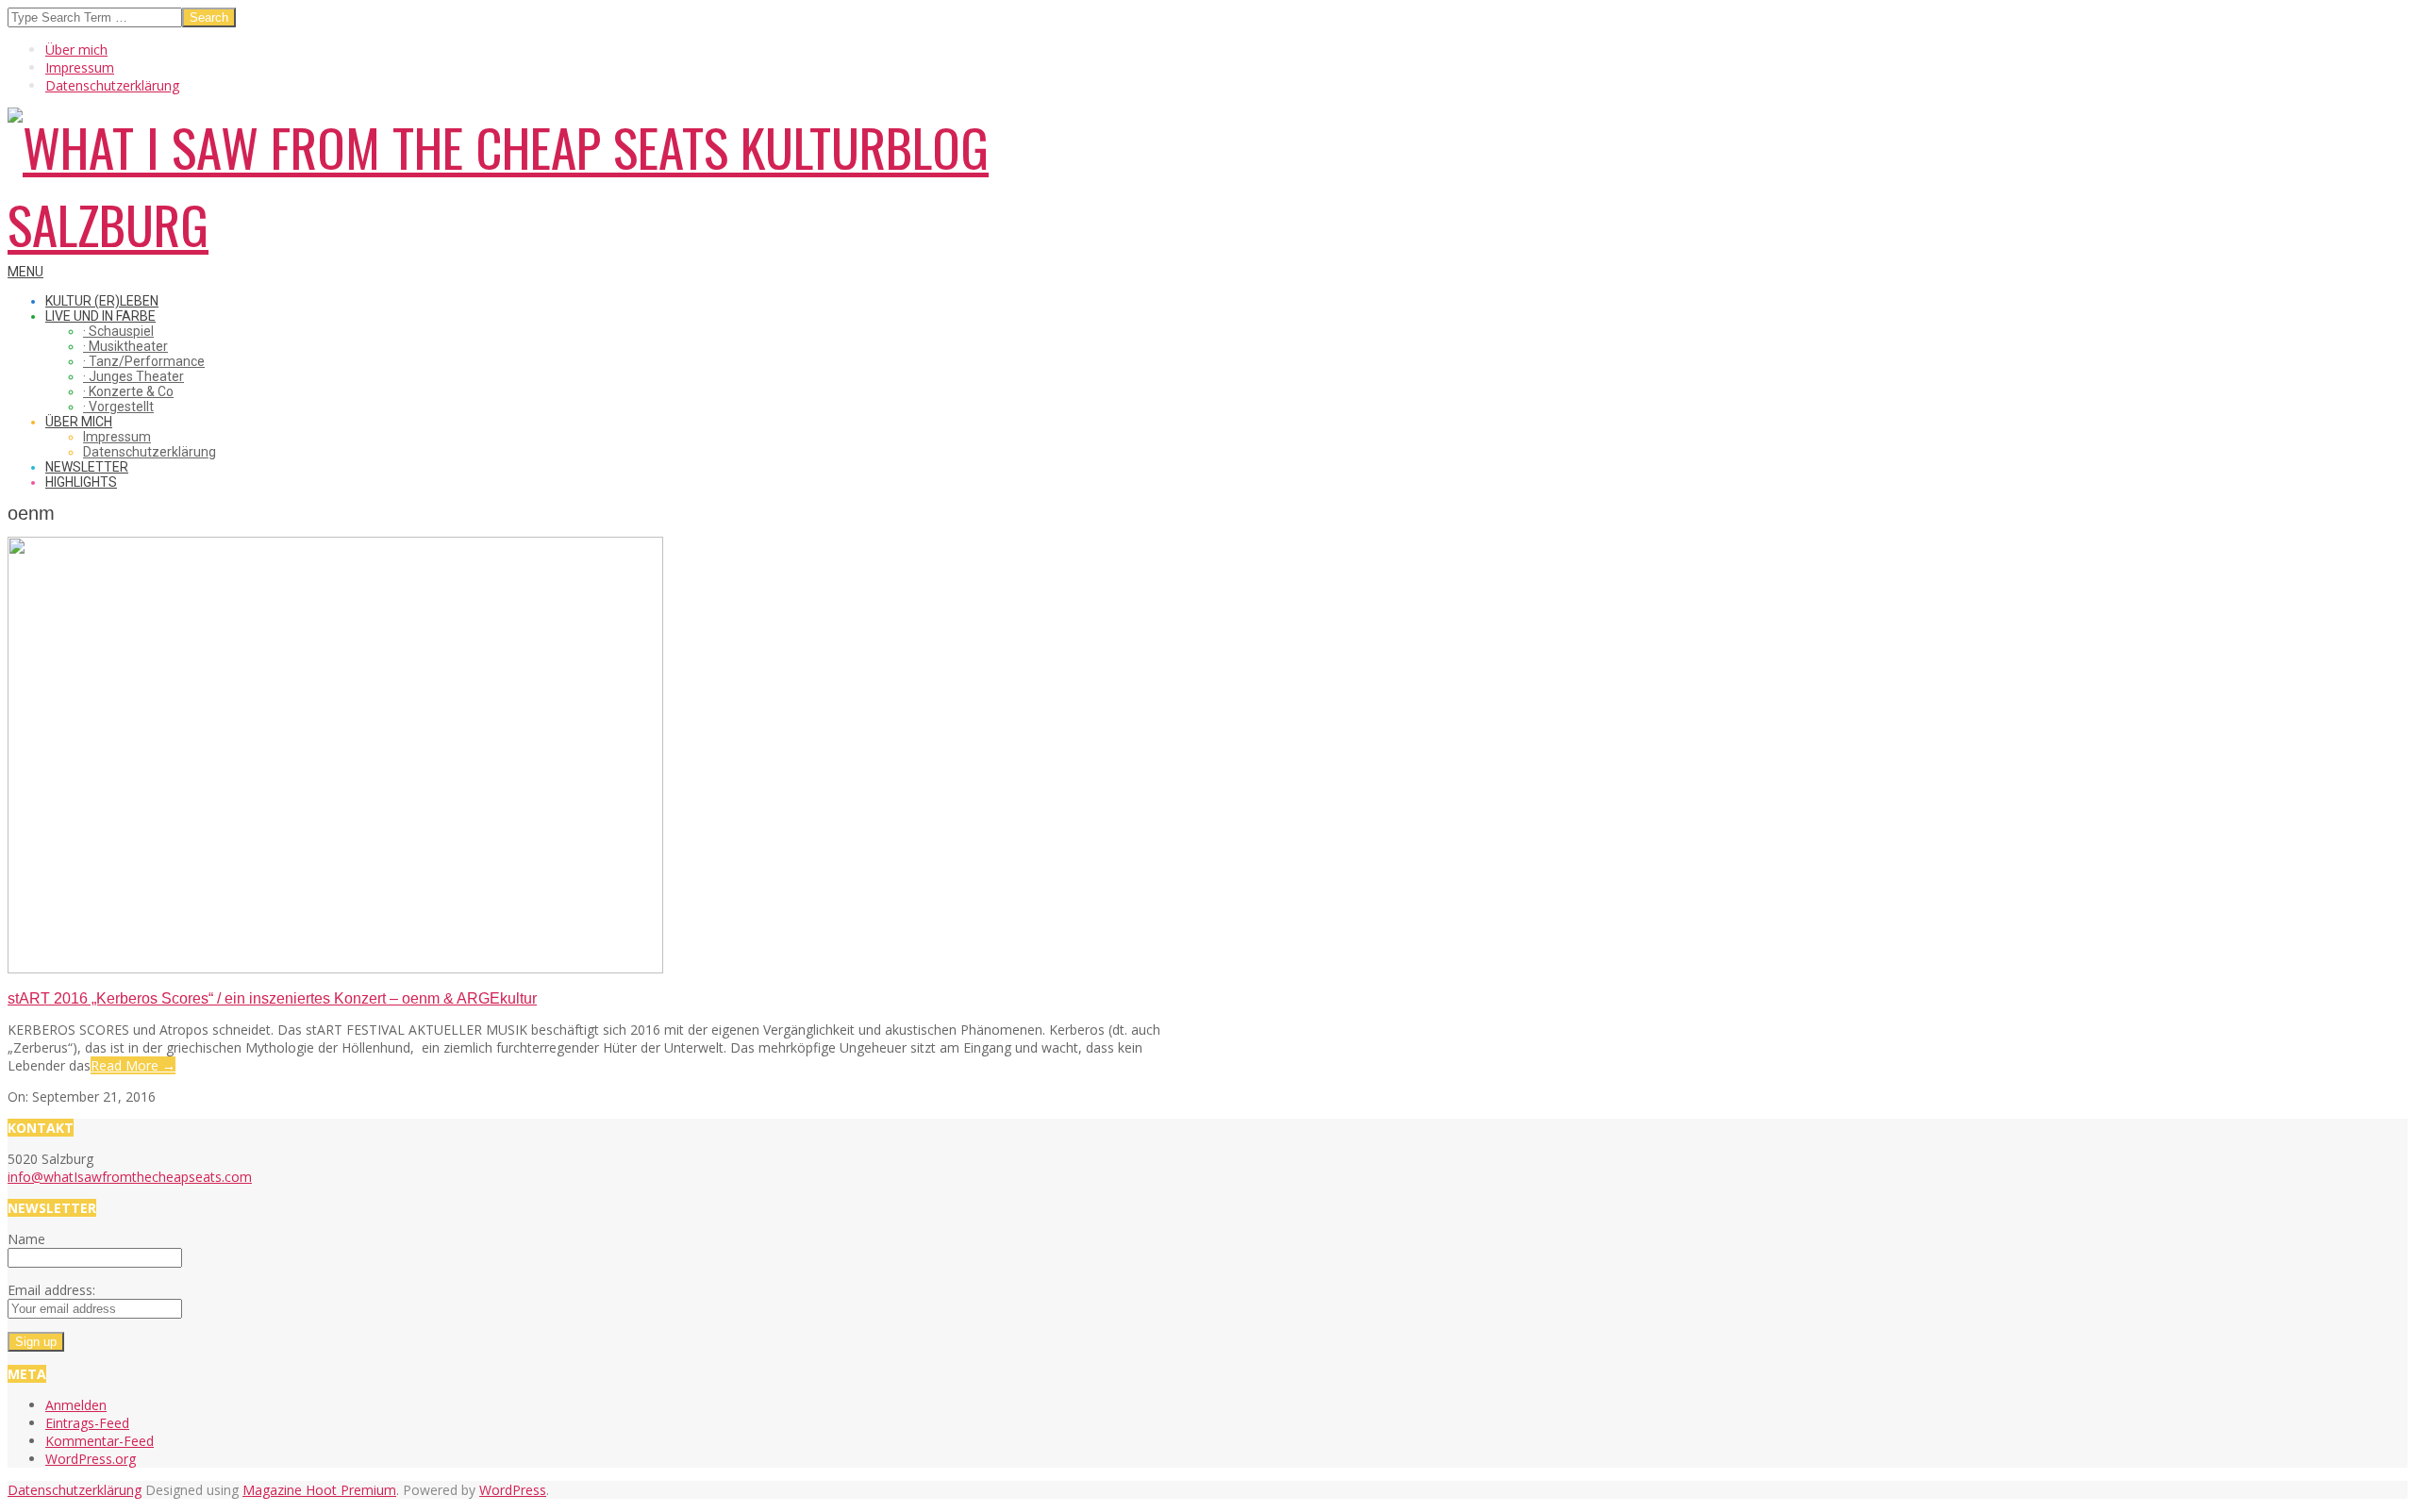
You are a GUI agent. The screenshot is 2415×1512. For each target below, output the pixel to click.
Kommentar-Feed (100, 1441)
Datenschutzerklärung (75, 1490)
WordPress (513, 1490)
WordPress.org (91, 1459)
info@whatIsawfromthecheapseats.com (130, 1177)
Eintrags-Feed (87, 1423)
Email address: (51, 1290)
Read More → (133, 1065)
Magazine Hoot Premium (319, 1490)
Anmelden (76, 1405)
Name (26, 1239)
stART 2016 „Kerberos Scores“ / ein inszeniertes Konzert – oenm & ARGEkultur (272, 998)
